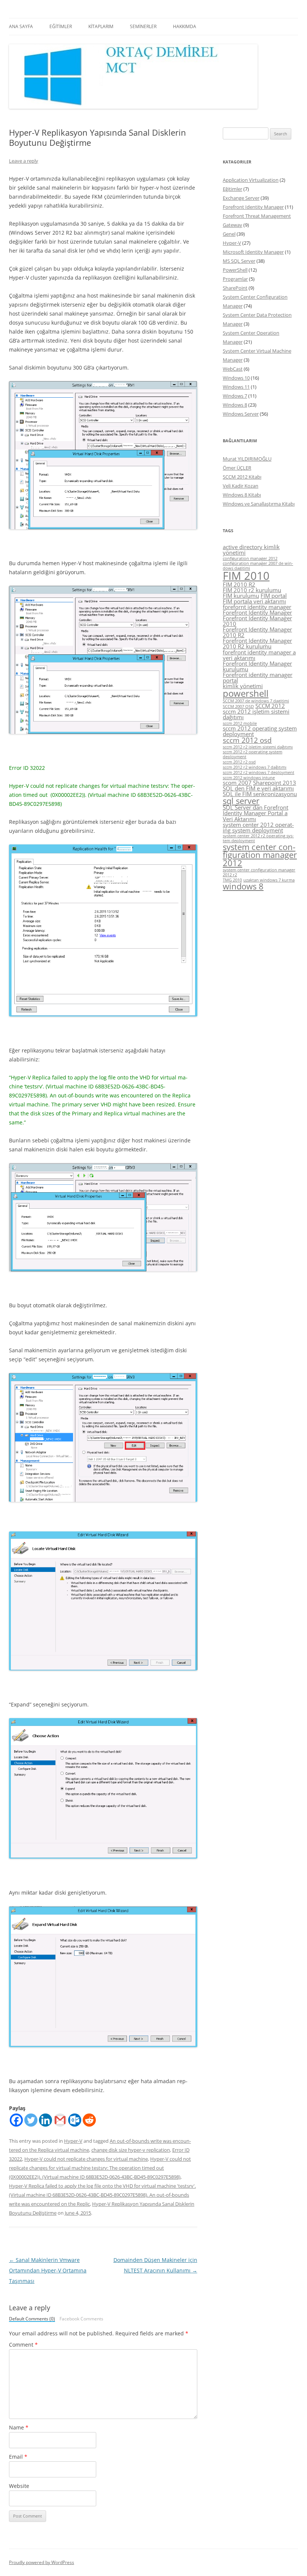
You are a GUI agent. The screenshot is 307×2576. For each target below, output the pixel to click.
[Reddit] (89, 2120)
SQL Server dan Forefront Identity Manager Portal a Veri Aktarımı (256, 813)
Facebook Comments (81, 2319)
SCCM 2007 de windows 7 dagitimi (256, 701)
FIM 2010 (246, 576)
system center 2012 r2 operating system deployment (258, 838)
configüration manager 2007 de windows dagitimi (258, 566)
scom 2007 (237, 783)
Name (19, 2427)
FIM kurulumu (241, 596)
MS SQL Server (239, 261)
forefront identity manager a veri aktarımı (259, 655)
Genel (229, 234)
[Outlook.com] (75, 2120)
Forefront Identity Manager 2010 (257, 621)
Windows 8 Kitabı (242, 495)
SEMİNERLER (143, 26)
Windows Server (241, 414)
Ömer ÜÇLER (237, 468)
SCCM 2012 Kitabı (242, 477)
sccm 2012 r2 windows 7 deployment (259, 772)
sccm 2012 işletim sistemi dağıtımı (256, 714)
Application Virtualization (251, 180)
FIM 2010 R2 (239, 584)
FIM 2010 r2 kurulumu (252, 590)
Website (19, 2486)
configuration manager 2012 (250, 558)
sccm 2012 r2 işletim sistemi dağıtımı (258, 747)
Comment (23, 2345)
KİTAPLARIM (101, 26)
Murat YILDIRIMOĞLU (247, 459)
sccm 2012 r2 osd (239, 762)
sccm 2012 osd (247, 740)
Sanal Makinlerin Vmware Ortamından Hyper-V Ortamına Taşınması (48, 2270)
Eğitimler (232, 189)
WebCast (233, 369)
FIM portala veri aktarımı (254, 601)
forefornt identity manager (257, 607)
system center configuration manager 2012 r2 (259, 872)
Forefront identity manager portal (258, 677)
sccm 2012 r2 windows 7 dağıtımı (255, 767)
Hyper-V (73, 2141)
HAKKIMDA (185, 26)
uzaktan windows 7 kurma (269, 880)
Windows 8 (235, 405)
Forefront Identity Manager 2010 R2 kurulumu (257, 643)
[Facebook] (16, 2120)
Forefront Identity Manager (253, 207)
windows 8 (243, 886)
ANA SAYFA (21, 26)
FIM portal (274, 596)
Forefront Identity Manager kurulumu (257, 666)
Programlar (235, 279)
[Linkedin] (45, 2120)
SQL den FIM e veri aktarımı (258, 788)
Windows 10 (236, 378)
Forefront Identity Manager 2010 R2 (257, 632)
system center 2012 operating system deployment (258, 827)
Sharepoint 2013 (275, 783)
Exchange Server (241, 198)
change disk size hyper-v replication (131, 2150)
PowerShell (235, 270)
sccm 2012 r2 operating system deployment (253, 754)
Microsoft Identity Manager (253, 252)
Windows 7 (235, 396)
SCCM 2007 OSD (238, 706)
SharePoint (235, 288)
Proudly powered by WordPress (42, 2562)
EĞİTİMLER (61, 26)
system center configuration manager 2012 (260, 855)
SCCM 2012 (270, 706)
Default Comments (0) (32, 2319)
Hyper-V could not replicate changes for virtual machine (86, 2159)
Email (18, 2457)
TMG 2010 (232, 880)
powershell (246, 693)
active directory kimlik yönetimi (251, 550)
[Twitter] (31, 2120)
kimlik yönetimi (243, 686)
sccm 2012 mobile (240, 723)
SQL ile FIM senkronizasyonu (260, 794)
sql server (241, 801)
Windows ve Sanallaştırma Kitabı (259, 504)
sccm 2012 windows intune (249, 778)
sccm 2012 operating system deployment (260, 731)
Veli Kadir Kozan (241, 486)
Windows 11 (236, 387)
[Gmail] (60, 2120)
